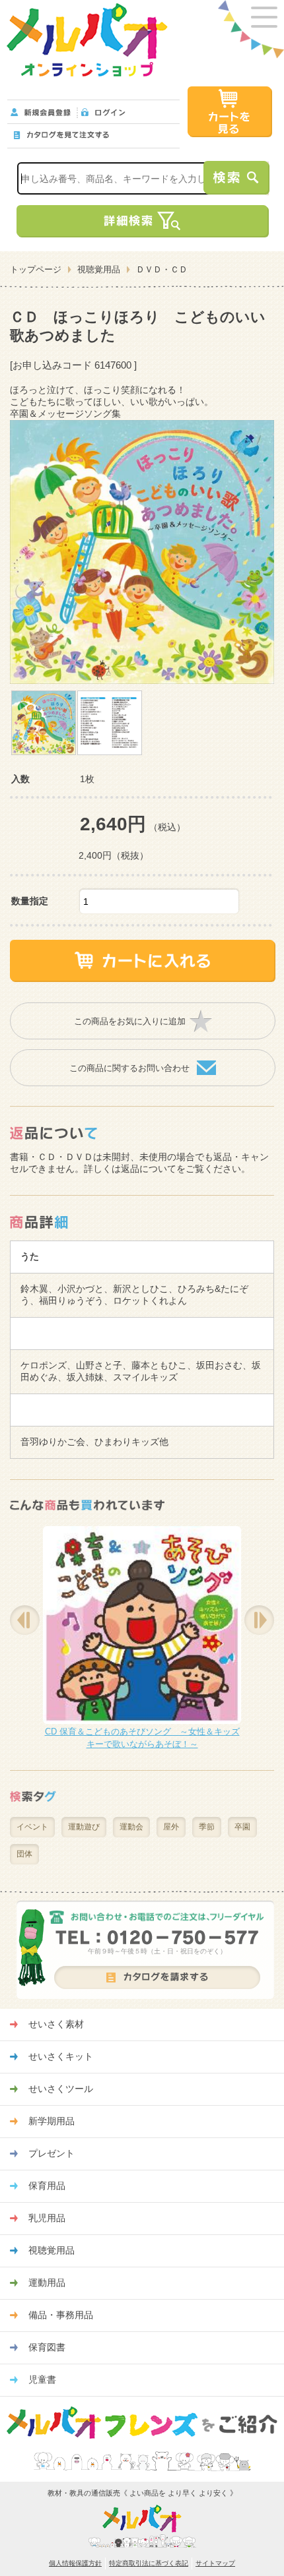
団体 (24, 1854)
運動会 (131, 1827)
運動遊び (84, 1827)
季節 (207, 1827)
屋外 (171, 1827)
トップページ (36, 269)
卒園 (242, 1827)
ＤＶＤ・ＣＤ (162, 269)
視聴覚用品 (99, 269)
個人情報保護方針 (75, 2563)
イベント (32, 1827)
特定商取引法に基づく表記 (149, 2563)
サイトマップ (215, 2563)
